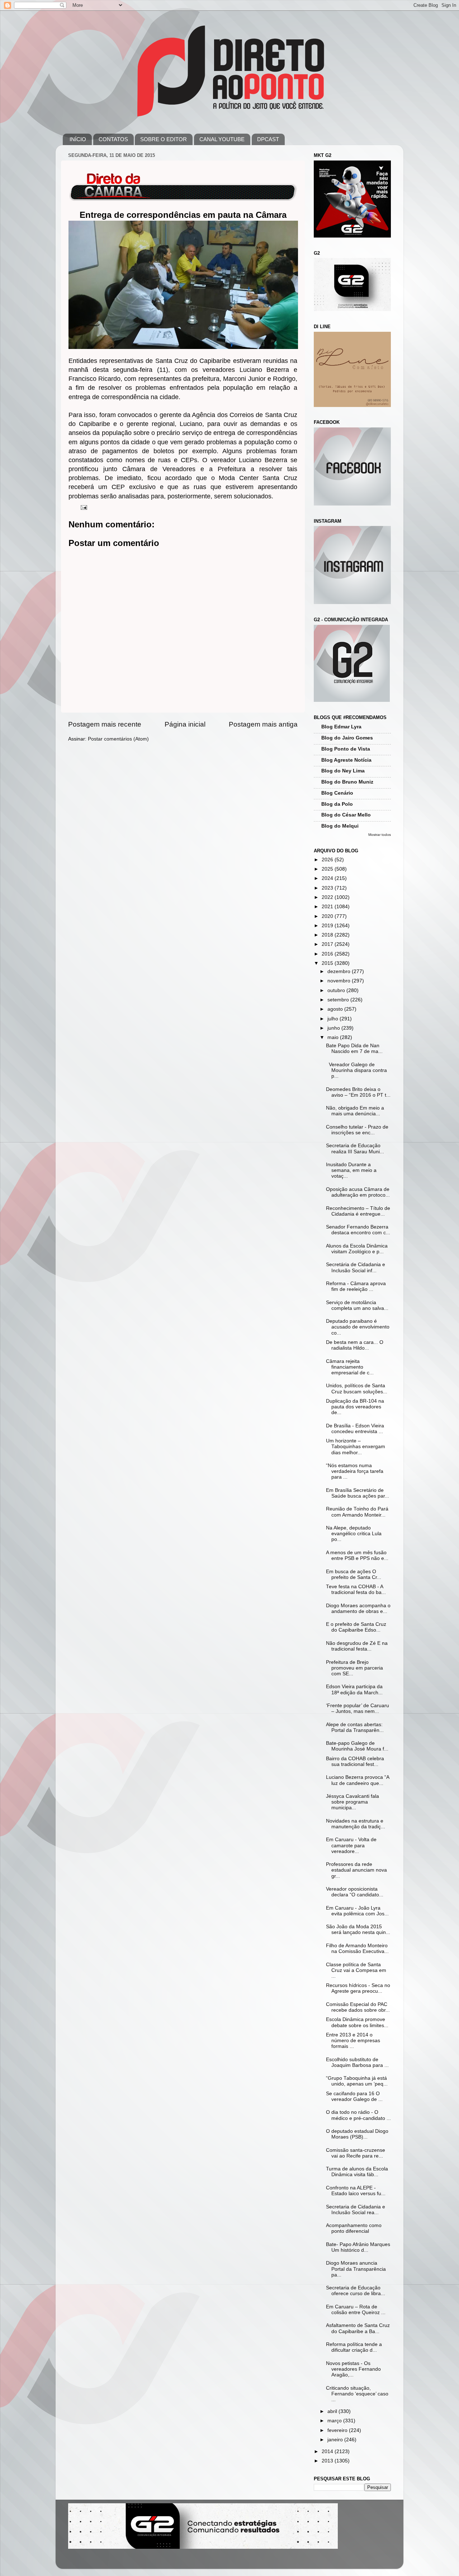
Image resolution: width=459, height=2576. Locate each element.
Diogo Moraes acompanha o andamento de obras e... (358, 1608)
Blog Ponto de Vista (346, 749)
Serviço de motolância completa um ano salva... (357, 1305)
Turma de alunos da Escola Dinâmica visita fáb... (357, 2172)
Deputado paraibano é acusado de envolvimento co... (358, 1327)
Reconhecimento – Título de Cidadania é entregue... (358, 1211)
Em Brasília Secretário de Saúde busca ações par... (358, 1493)
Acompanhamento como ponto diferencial (354, 2228)
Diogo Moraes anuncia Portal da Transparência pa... (356, 2269)
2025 (328, 869)
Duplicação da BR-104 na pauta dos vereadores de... (355, 1407)
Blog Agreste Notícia (346, 760)
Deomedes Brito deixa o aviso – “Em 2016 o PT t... (358, 1092)
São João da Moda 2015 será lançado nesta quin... (358, 1929)
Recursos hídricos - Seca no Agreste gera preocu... (358, 1988)
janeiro (336, 2440)
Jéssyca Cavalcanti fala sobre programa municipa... (352, 1802)
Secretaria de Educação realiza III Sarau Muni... (355, 1148)
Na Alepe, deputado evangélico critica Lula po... (354, 1534)
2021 (328, 907)
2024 (328, 878)
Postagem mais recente (105, 724)
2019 (328, 926)
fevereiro (338, 2430)
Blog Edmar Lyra (341, 727)
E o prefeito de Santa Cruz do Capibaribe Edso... (356, 1627)
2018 (328, 935)
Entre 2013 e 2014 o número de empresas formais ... (353, 2041)
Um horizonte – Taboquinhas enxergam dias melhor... (356, 1447)
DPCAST (268, 139)
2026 (328, 860)
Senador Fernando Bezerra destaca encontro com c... (358, 1230)
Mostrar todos (380, 835)
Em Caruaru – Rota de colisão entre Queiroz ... (356, 2310)
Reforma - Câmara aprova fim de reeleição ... (356, 1286)
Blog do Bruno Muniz (347, 782)
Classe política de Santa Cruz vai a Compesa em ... (356, 1970)
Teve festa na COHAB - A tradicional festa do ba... (356, 1589)
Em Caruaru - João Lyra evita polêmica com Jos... (357, 1911)
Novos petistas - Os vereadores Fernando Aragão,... (353, 2369)
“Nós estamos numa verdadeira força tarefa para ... (355, 1471)
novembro (340, 981)
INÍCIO (78, 139)
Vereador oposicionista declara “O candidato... (355, 1892)
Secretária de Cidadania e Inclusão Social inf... (356, 1267)
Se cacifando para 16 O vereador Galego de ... (354, 2096)
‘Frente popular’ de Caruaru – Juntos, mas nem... (358, 1708)
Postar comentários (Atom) (118, 739)
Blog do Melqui (340, 826)
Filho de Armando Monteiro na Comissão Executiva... (357, 1948)
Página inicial (185, 724)
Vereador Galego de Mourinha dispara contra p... (356, 1070)
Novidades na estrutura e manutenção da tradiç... (356, 1824)
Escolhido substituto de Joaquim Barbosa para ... (357, 2062)
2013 (328, 2461)
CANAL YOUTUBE (222, 139)
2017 (328, 944)
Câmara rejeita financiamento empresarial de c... (350, 1367)
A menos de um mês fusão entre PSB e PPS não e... (357, 1555)
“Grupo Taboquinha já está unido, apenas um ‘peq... (357, 2081)
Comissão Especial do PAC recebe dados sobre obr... (358, 2007)
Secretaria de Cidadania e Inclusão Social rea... (356, 2210)
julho (333, 1019)
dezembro (340, 971)
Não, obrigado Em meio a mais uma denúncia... (355, 1111)
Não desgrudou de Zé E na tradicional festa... (357, 1646)
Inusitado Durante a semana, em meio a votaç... (351, 1170)
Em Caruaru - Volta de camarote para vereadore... (351, 1845)
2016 (328, 954)
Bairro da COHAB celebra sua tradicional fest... (355, 1761)
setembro (339, 1000)
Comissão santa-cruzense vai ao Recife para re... (356, 2153)
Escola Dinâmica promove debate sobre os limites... (357, 2022)
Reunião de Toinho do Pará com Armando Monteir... (357, 1512)
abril (333, 2411)
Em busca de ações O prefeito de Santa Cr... (354, 1574)
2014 (328, 2451)
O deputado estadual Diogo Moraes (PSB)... (357, 2134)
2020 (328, 916)
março (335, 2421)
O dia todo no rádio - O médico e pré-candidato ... (358, 2115)
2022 (328, 897)
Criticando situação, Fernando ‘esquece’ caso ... (357, 2394)
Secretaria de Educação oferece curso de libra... (356, 2291)
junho (334, 1028)
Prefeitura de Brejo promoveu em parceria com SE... (354, 1668)
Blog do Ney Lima (343, 771)
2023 (328, 888)
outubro (337, 990)
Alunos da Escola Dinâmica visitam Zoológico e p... (357, 1249)
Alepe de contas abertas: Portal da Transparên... (355, 1727)
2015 (328, 963)
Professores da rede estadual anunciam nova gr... (356, 1870)
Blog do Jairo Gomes (347, 738)
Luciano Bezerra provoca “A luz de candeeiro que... (358, 1780)
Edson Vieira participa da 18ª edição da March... (354, 1689)
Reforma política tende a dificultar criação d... (354, 2347)
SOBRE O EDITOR (164, 139)
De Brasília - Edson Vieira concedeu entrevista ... (355, 1429)
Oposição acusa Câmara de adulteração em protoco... (358, 1192)
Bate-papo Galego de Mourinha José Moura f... (357, 1746)
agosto (336, 1009)
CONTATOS (113, 139)
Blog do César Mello (346, 815)
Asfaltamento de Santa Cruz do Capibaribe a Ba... (358, 2328)
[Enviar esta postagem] (83, 507)
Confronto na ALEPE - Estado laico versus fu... (356, 2191)
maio (334, 1037)
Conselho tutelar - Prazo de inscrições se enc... (357, 1130)
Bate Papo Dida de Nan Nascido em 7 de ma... (354, 1048)
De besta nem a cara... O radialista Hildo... (355, 1345)
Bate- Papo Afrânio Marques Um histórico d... (358, 2247)
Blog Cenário (337, 793)
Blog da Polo (337, 804)
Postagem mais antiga (263, 724)
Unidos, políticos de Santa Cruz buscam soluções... (357, 1388)
